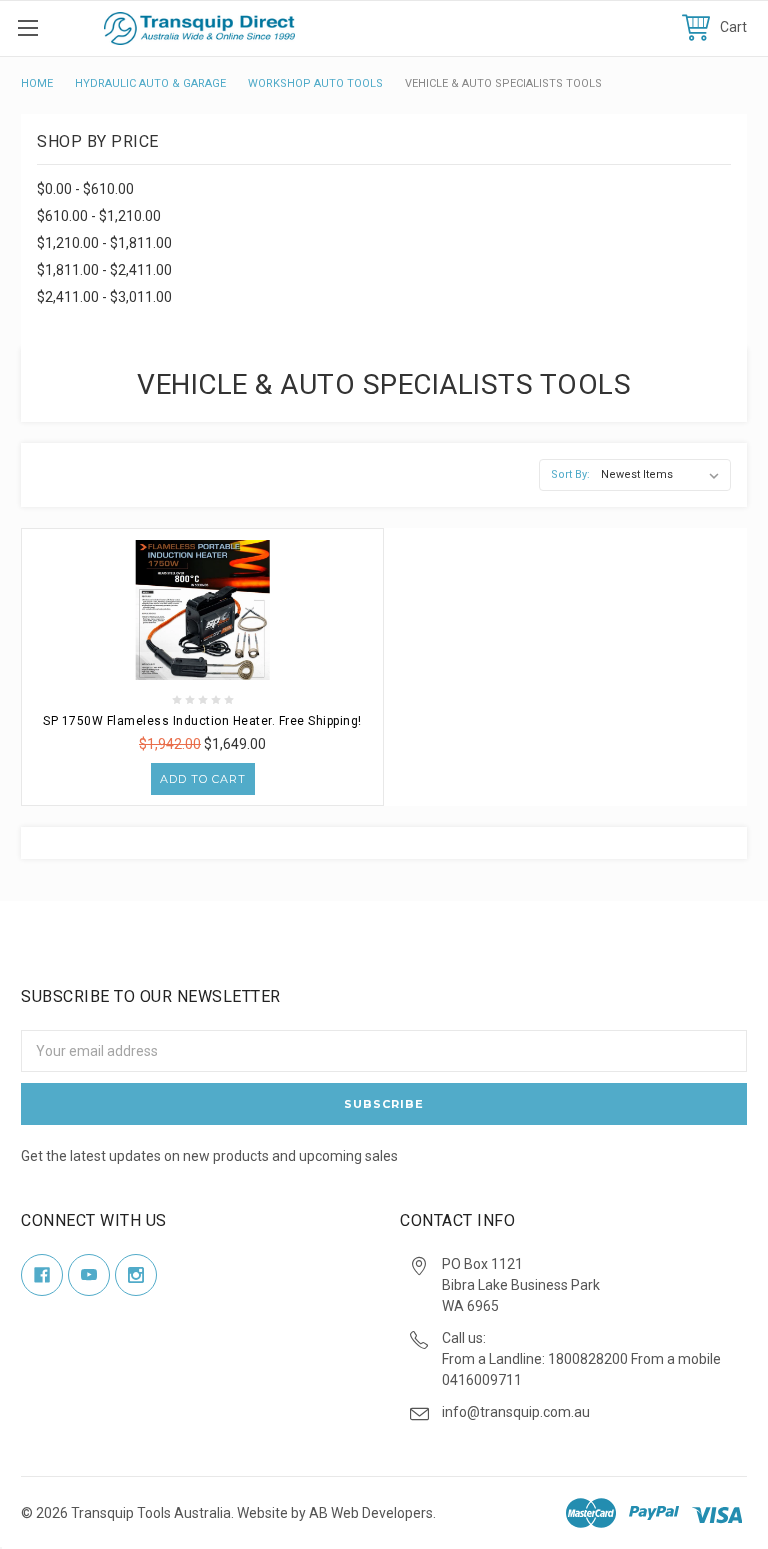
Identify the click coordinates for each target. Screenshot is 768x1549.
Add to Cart (203, 779)
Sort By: (570, 474)
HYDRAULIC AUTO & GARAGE (150, 83)
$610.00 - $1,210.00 (99, 216)
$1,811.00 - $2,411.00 (104, 270)
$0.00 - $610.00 (85, 189)
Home (37, 83)
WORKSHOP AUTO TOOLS (315, 83)
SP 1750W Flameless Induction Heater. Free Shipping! (202, 721)
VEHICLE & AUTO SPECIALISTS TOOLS (503, 83)
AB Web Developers (371, 1513)
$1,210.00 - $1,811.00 (104, 243)
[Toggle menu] (27, 27)
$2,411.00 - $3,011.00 (104, 297)
